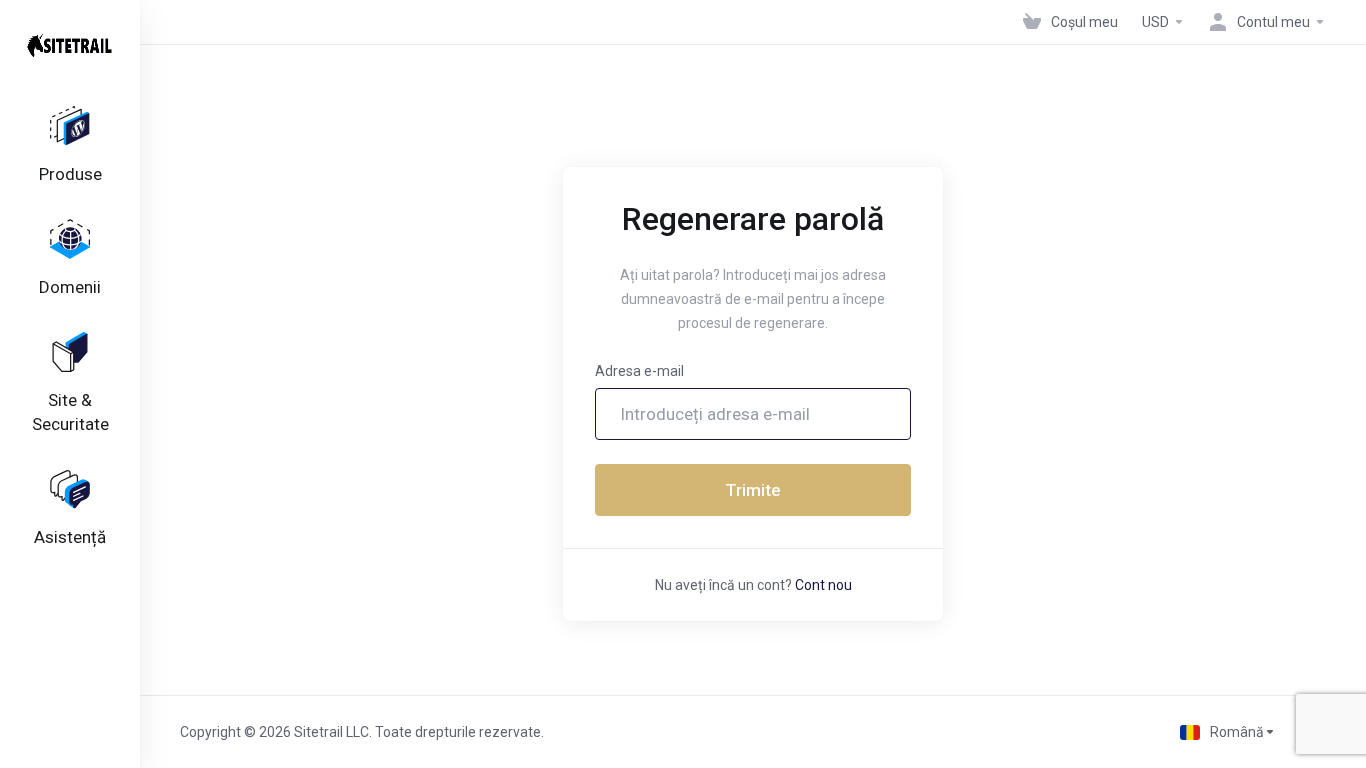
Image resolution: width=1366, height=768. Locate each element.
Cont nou (823, 585)
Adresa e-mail (639, 371)
